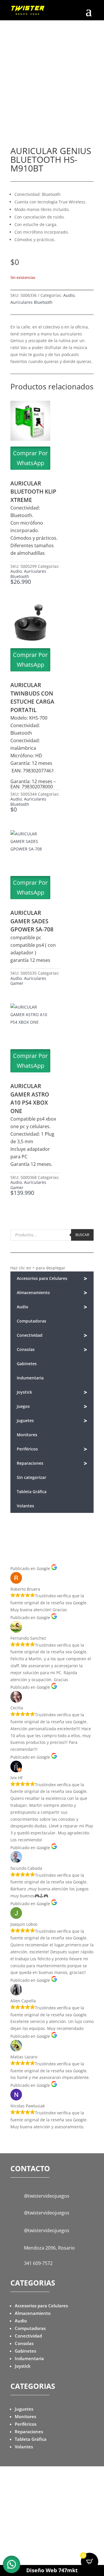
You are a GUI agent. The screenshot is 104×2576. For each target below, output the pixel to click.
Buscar (82, 1235)
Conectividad (52, 1335)
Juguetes (52, 1421)
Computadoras (31, 1321)
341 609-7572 (38, 2263)
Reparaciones (52, 1463)
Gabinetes (27, 1364)
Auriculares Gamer (28, 981)
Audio (69, 295)
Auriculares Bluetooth (31, 302)
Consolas (52, 1350)
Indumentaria (30, 1378)
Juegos (52, 1407)
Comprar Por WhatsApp (30, 458)
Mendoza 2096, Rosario (49, 2248)
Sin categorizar (31, 1477)
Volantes (25, 1506)
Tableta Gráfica (32, 1492)
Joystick (52, 1392)
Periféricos (52, 1449)
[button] (12, 2564)
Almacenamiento (52, 1293)
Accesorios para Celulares (52, 1279)
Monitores (27, 1435)
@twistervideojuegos (47, 2196)
